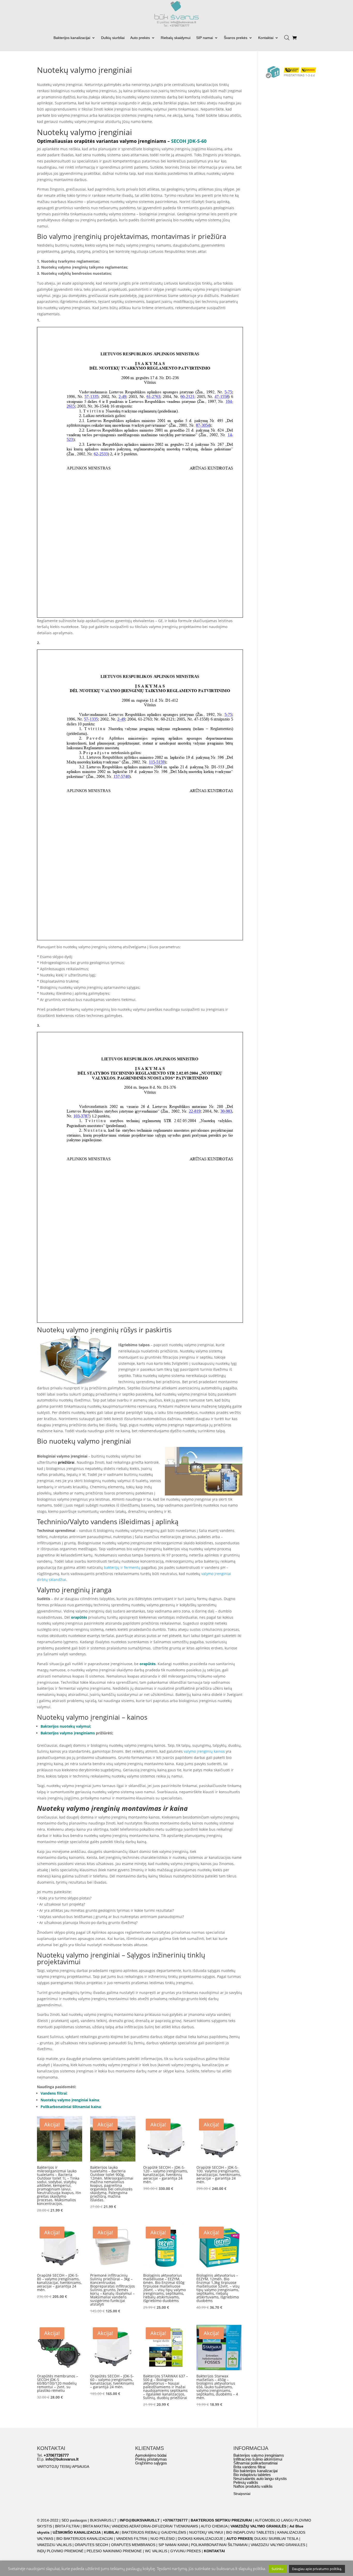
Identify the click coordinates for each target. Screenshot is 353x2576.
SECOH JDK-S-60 (189, 141)
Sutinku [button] (278, 2569)
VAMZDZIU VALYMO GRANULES (278, 2545)
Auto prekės (140, 38)
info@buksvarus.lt (62, 2459)
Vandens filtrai (54, 2093)
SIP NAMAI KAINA (174, 2545)
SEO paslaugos (74, 2520)
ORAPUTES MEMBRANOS (133, 2545)
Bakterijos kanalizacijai (72, 38)
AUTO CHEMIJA (215, 2526)
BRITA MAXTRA (96, 2526)
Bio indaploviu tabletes (252, 2475)
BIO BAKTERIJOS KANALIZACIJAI (85, 2539)
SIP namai (205, 38)
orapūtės (79, 1617)
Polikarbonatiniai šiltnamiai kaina (71, 2107)
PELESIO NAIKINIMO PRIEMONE (114, 2551)
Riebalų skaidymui (176, 38)
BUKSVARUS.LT (103, 2520)
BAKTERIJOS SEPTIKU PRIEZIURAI (221, 2520)
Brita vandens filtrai (249, 2467)
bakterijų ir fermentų (122, 1567)
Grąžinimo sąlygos (151, 2463)
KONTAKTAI (214, 2551)
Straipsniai (242, 2494)
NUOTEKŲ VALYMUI (206, 2532)
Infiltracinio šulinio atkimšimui (258, 2459)
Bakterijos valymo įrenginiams (68, 1733)
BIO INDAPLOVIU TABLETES (250, 2532)
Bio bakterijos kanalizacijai (255, 2471)
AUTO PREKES (239, 2539)
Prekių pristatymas (151, 2459)
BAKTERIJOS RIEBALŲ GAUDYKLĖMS (154, 2532)
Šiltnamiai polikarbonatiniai (255, 2463)
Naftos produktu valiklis (253, 2486)
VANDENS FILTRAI (132, 2539)
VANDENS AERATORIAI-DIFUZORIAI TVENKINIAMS (155, 2526)
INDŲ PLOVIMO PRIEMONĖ (60, 2551)
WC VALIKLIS (156, 2551)
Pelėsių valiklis (246, 2482)
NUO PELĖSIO (163, 2539)
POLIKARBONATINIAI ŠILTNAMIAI (219, 2545)
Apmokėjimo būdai (151, 2455)
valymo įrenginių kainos (204, 1751)
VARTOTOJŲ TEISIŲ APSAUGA (63, 2467)
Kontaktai (266, 38)
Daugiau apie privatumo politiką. (317, 2569)
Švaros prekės (236, 38)
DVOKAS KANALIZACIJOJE (201, 2539)
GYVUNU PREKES (186, 2551)
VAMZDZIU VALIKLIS (54, 2545)
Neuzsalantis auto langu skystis (260, 2479)
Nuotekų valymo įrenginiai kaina (70, 2100)
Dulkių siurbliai (113, 38)
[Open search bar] (287, 36)
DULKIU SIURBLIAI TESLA (276, 2539)
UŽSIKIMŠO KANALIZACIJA (77, 2532)
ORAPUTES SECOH (91, 2545)
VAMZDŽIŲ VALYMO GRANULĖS (258, 2526)
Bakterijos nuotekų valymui (65, 1726)
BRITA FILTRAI (67, 2526)
